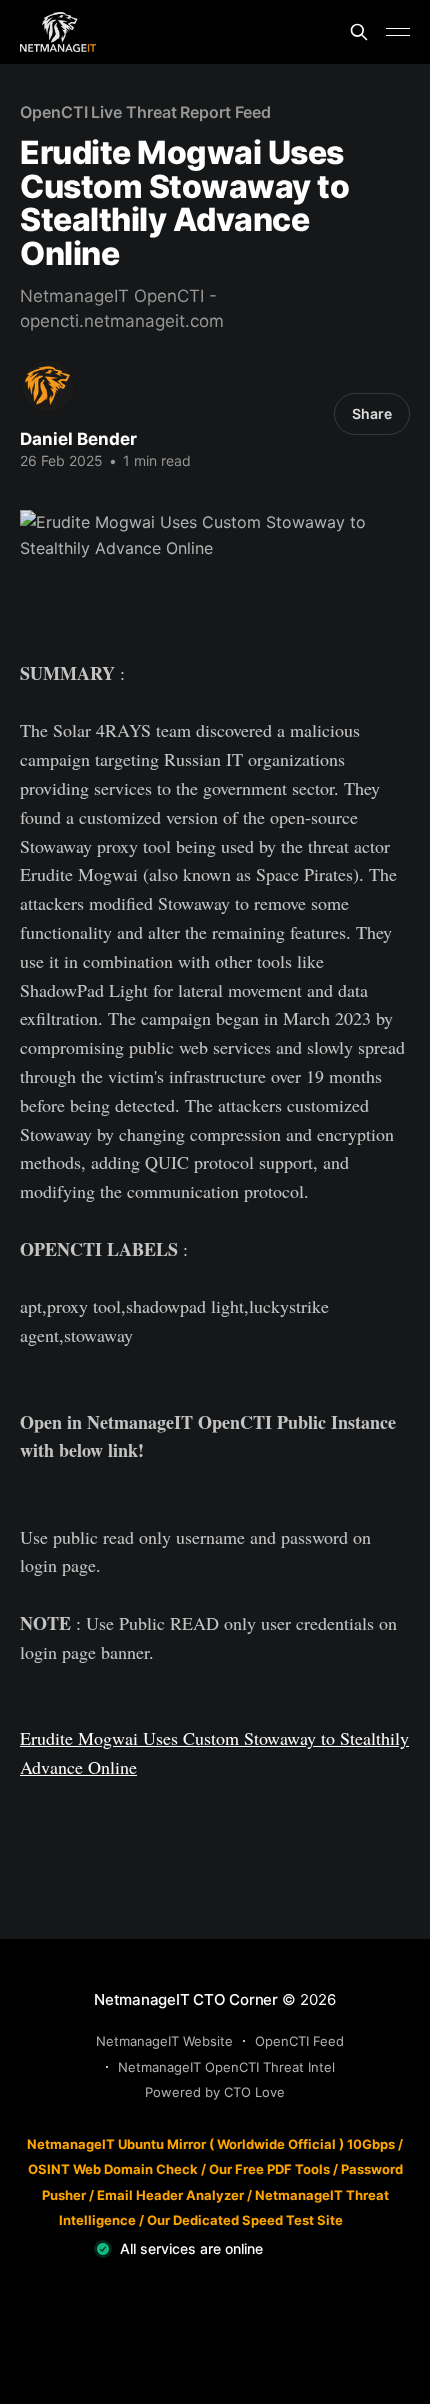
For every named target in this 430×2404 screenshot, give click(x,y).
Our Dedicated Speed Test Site (245, 2220)
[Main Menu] (398, 32)
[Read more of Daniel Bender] (48, 386)
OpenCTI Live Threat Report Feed (145, 112)
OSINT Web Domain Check (113, 2169)
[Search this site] (359, 32)
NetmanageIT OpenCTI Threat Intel (226, 2067)
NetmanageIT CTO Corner (186, 1999)
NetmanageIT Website (164, 2041)
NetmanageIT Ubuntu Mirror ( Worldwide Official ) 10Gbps (211, 2144)
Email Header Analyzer (170, 2195)
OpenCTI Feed (299, 2041)
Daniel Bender (78, 439)
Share (372, 413)
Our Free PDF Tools (269, 2169)
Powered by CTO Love (215, 2092)
